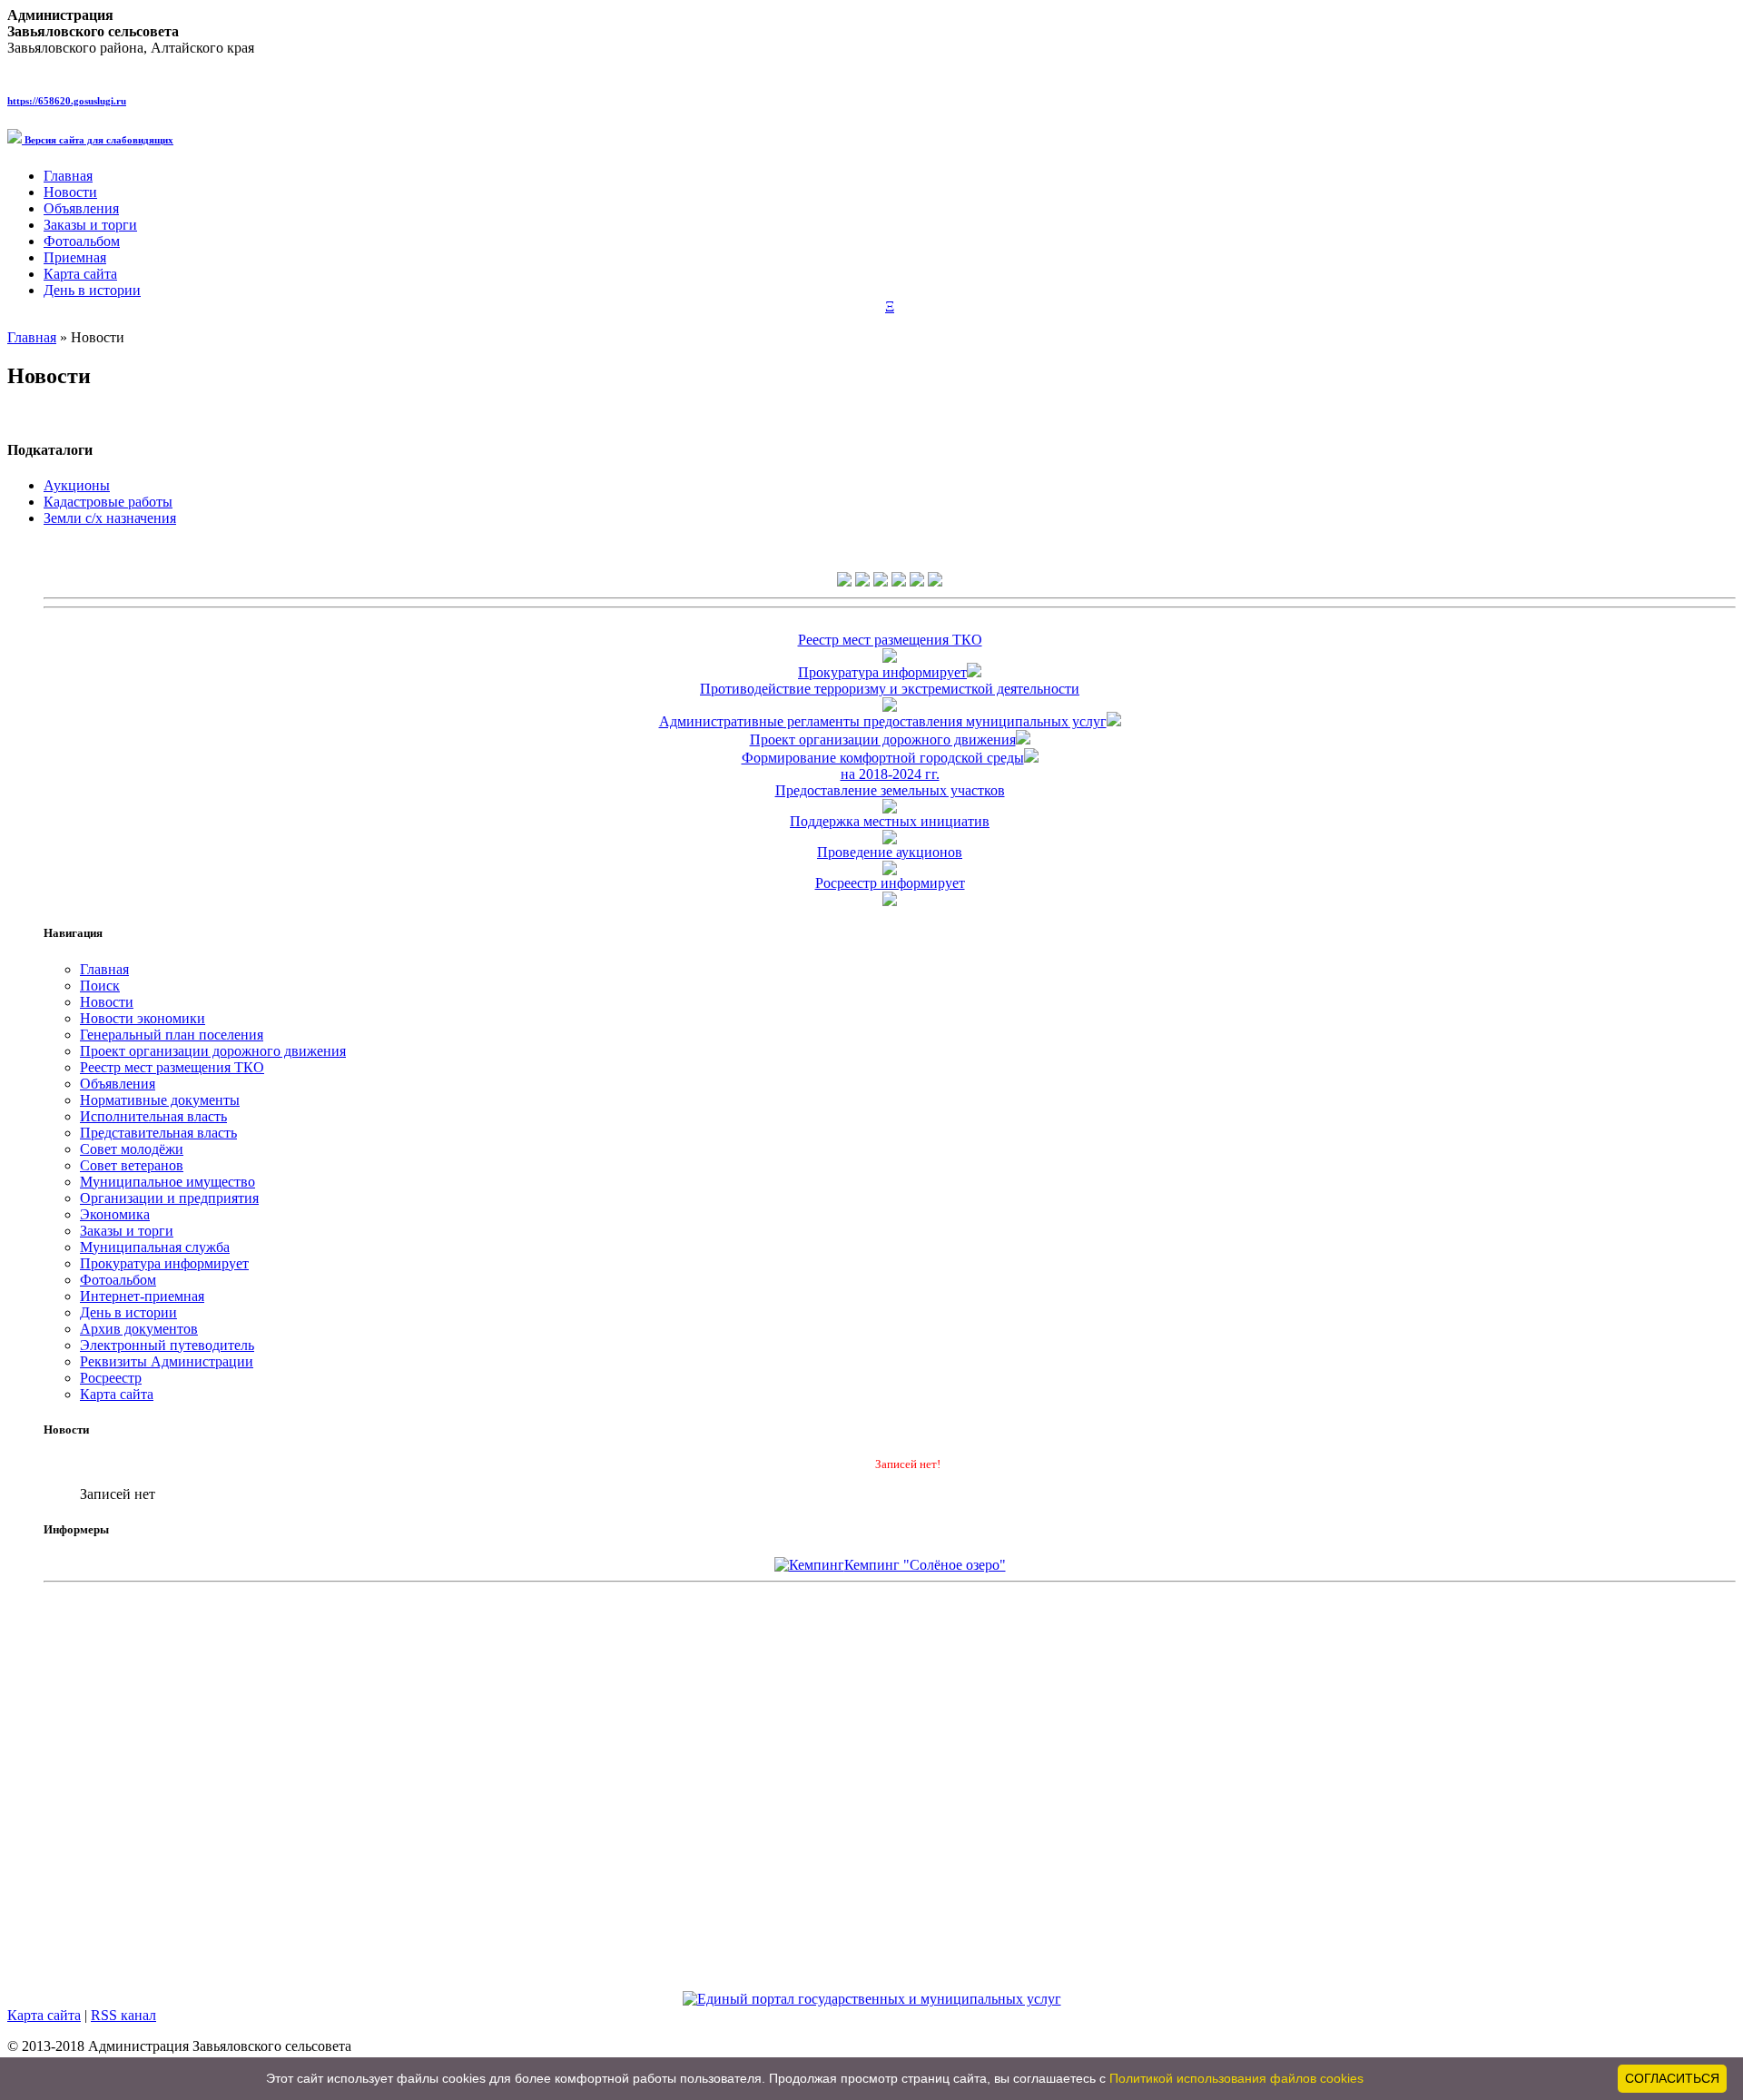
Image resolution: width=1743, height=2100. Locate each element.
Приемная (75, 257)
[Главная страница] (844, 582)
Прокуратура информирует (882, 672)
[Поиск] (862, 582)
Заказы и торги (90, 225)
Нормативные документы (160, 1100)
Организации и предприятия (169, 1198)
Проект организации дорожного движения (883, 739)
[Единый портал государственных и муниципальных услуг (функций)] (872, 1999)
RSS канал (123, 2015)
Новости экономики (143, 1018)
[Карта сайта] (881, 582)
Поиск (100, 986)
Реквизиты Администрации (167, 1361)
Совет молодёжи (132, 1149)
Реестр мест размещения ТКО (172, 1067)
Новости (70, 192)
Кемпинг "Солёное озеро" (925, 1565)
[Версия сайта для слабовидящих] (899, 582)
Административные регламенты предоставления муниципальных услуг (883, 721)
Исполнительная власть (153, 1116)
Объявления (81, 208)
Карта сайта (80, 274)
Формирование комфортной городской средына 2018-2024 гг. (883, 766)
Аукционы (77, 485)
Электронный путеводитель (167, 1345)
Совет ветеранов (132, 1165)
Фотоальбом (82, 241)
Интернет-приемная (142, 1296)
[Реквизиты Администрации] (935, 582)
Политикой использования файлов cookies (1236, 2078)
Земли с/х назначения (110, 518)
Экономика (115, 1214)
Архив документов (139, 1329)
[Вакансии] (917, 582)
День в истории (92, 290)
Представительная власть (158, 1133)
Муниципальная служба (155, 1247)
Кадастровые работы (108, 502)
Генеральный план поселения (172, 1035)
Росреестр (111, 1378)
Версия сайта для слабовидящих (98, 140)
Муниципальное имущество (167, 1182)
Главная (68, 176)
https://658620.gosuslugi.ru (67, 101)
